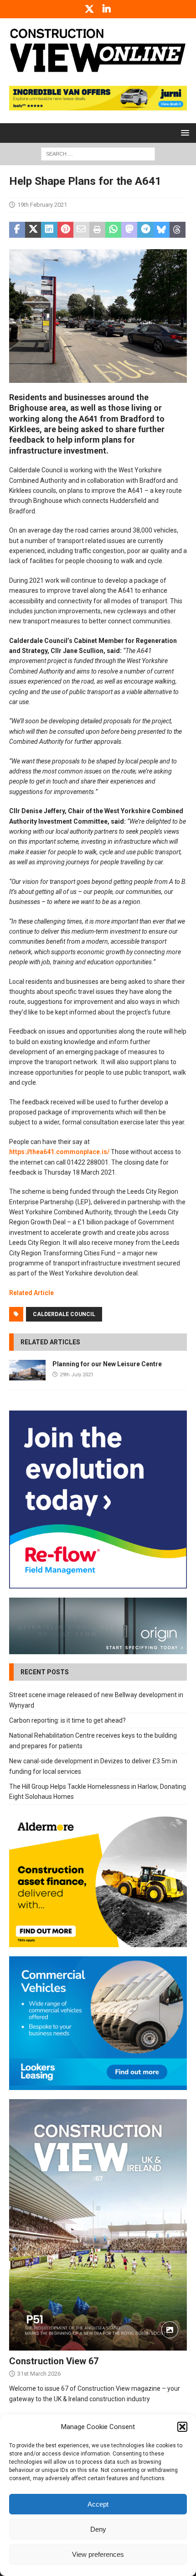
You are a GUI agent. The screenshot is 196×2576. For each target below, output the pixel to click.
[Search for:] (98, 153)
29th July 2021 (77, 1375)
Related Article (31, 1293)
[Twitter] (90, 9)
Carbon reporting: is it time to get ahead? (67, 1720)
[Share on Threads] (178, 230)
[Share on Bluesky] (162, 230)
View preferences (98, 2554)
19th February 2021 (42, 205)
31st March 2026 (39, 2374)
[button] (182, 2427)
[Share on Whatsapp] (113, 230)
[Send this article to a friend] (81, 230)
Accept (98, 2504)
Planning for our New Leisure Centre (107, 1364)
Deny (98, 2529)
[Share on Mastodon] (129, 230)
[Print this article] (97, 230)
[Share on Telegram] (145, 230)
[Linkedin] (107, 9)
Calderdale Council (64, 1314)
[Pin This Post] (65, 230)
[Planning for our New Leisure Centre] (27, 1370)
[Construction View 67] (98, 2225)
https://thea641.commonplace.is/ (59, 1152)
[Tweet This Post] (33, 230)
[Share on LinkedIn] (49, 230)
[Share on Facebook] (17, 230)
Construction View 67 (54, 2361)
